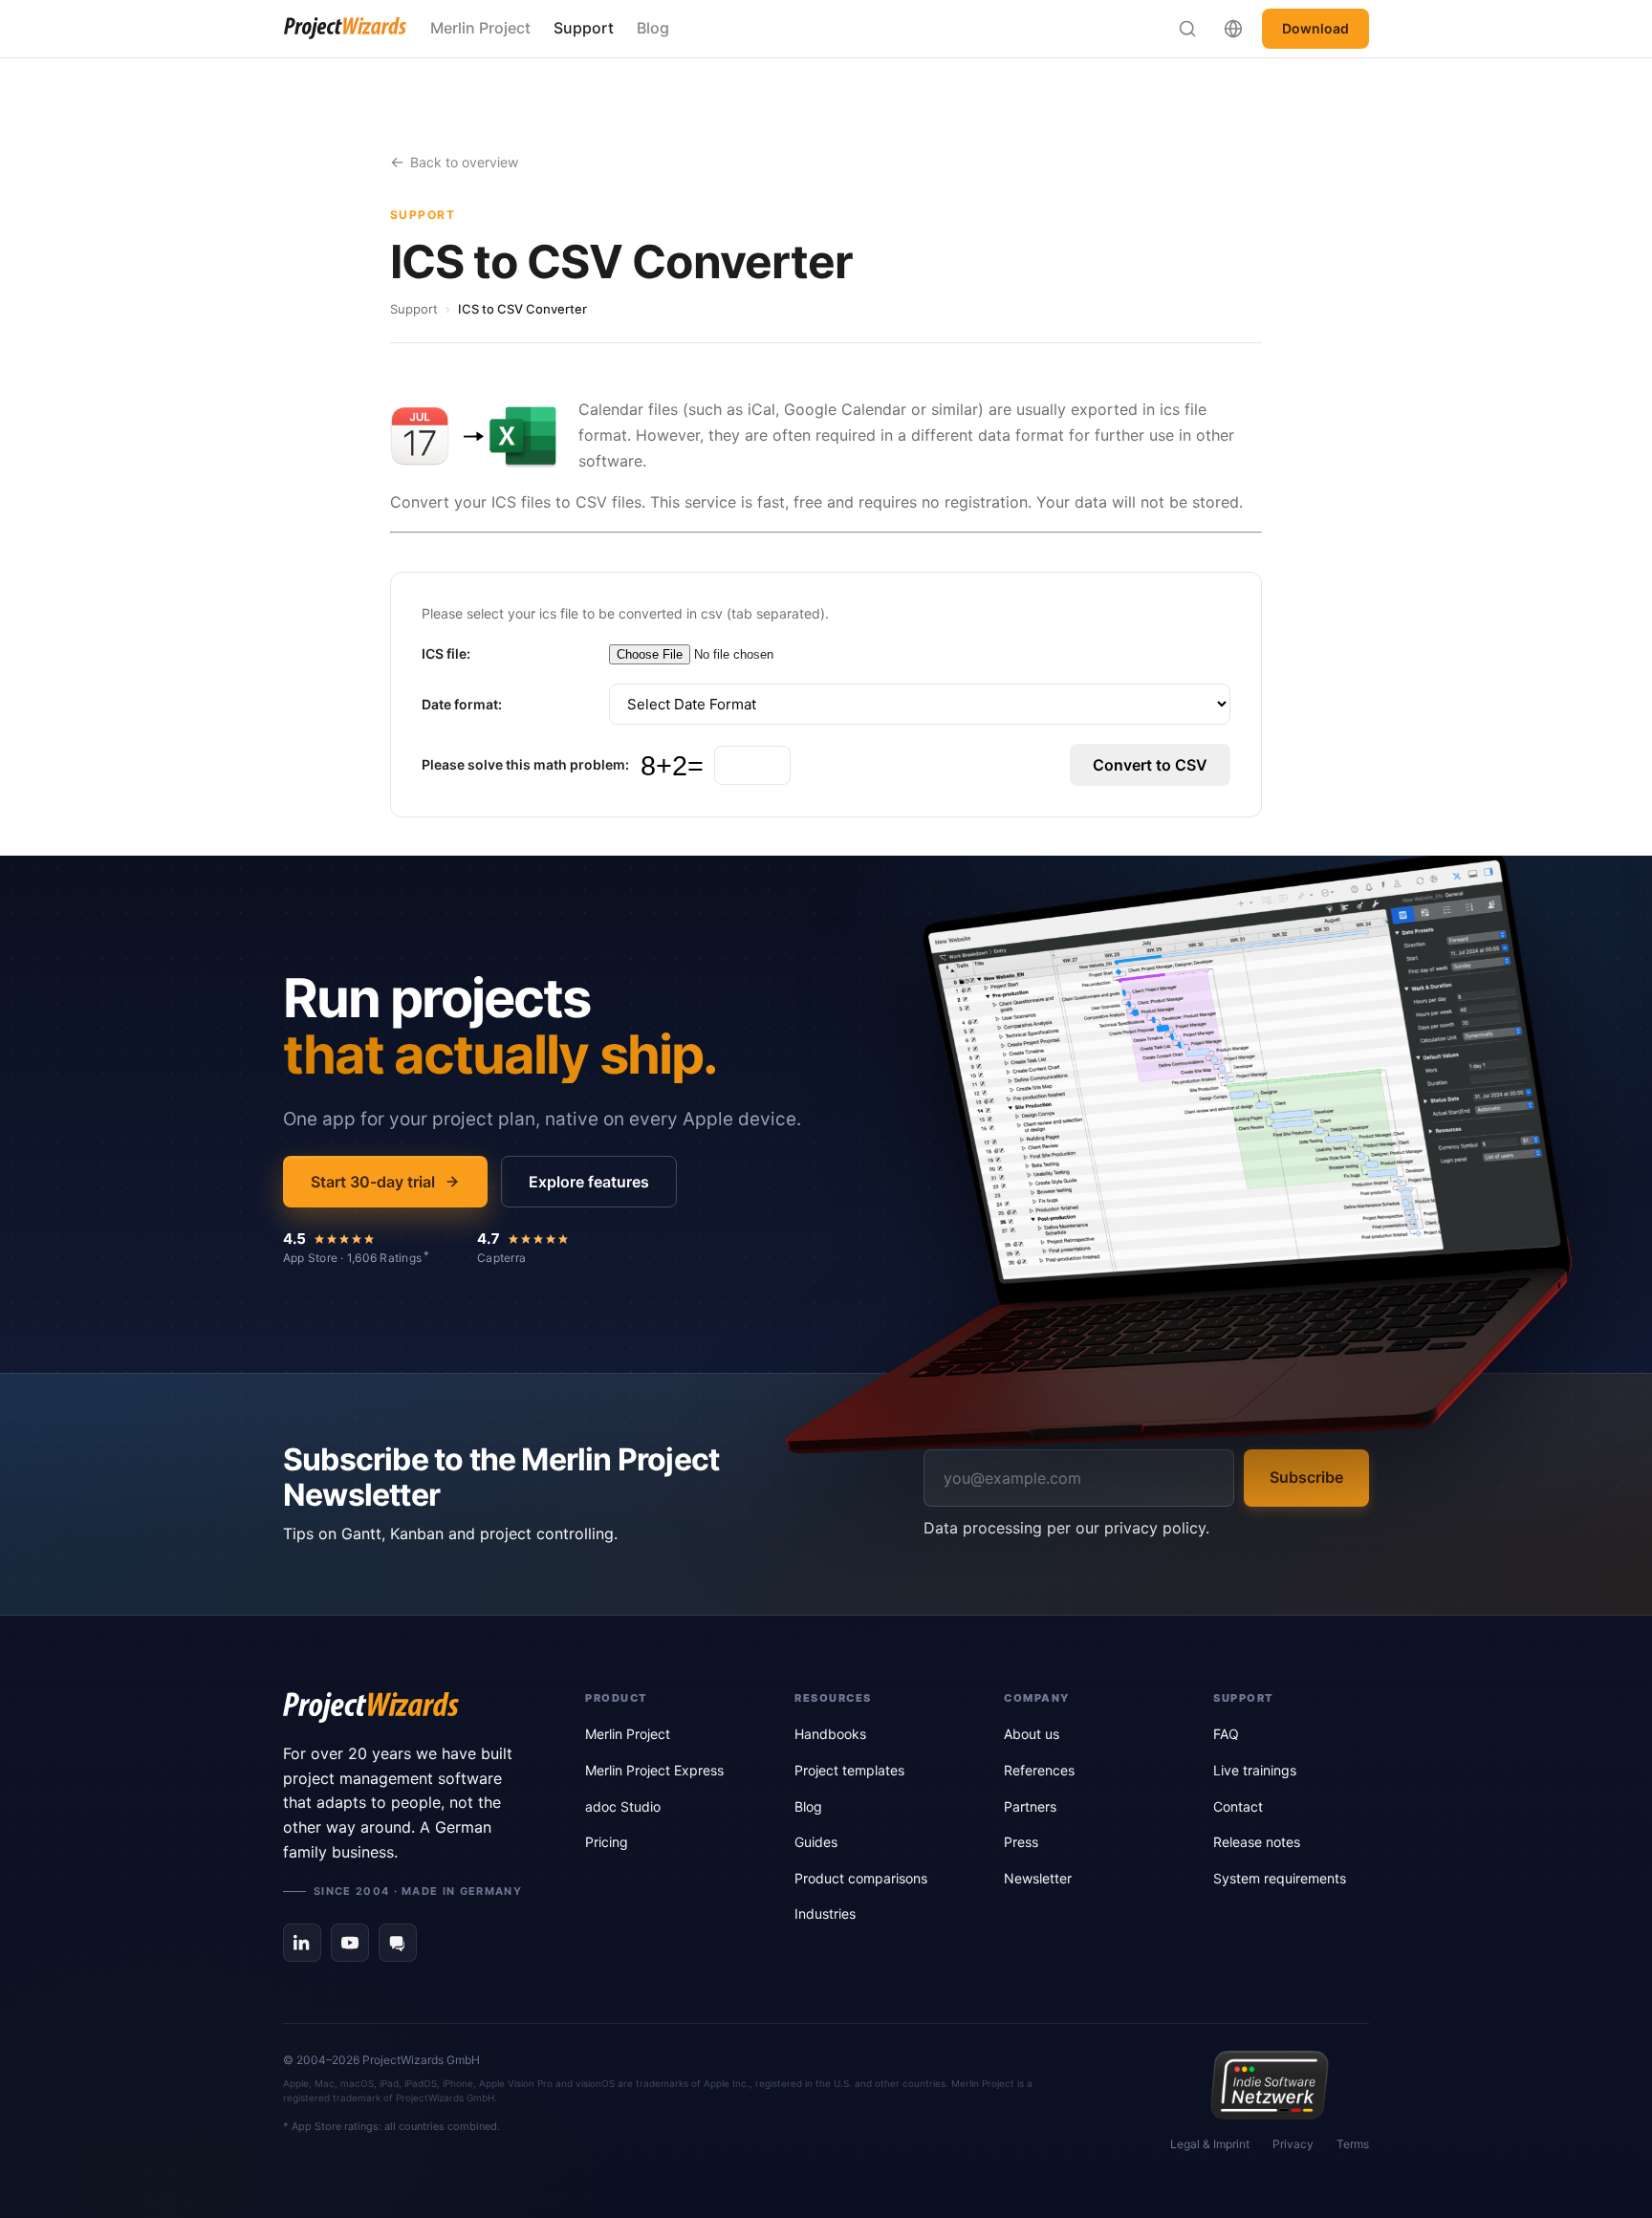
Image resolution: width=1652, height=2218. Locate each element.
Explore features (589, 1182)
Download (1315, 28)
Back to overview (464, 162)
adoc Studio (623, 1806)
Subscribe (1306, 1477)
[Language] (1233, 29)
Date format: (462, 704)
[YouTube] (350, 1943)
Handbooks (830, 1734)
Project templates (849, 1770)
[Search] (1187, 29)
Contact (1238, 1806)
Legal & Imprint (1210, 2144)
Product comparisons (861, 1878)
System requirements (1280, 1878)
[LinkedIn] (302, 1943)
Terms (1353, 2144)
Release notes (1257, 1842)
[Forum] (398, 1943)
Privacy (1293, 2144)
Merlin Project (480, 28)
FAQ (1226, 1734)
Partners (1030, 1806)
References (1039, 1770)
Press (1021, 1842)
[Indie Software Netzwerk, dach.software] (1269, 2085)
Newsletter (1038, 1878)
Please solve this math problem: (525, 764)
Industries (825, 1914)
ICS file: (446, 653)
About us (1032, 1734)
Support (584, 28)
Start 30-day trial (373, 1182)
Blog (653, 28)
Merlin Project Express (654, 1770)
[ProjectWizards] (407, 1707)
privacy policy (1155, 1528)
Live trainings (1255, 1770)
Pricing (607, 1842)
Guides (816, 1842)
